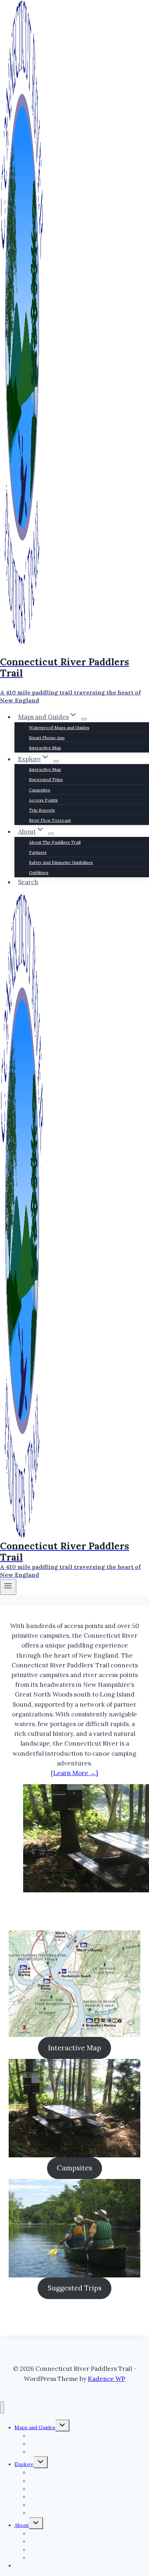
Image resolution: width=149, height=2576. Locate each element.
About (22, 2525)
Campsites (40, 790)
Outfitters (39, 872)
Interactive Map (45, 748)
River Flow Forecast (50, 820)
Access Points (43, 800)
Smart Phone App (47, 738)
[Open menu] (8, 1587)
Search (28, 882)
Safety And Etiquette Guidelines (61, 862)
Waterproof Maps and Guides (59, 727)
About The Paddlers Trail (55, 842)
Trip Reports (42, 810)
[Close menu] (2, 2407)
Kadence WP (107, 2379)
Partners (38, 852)
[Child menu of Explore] (56, 761)
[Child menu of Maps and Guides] (84, 719)
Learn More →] (76, 1773)
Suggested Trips (46, 779)
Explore (24, 2464)
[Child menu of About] (51, 834)
